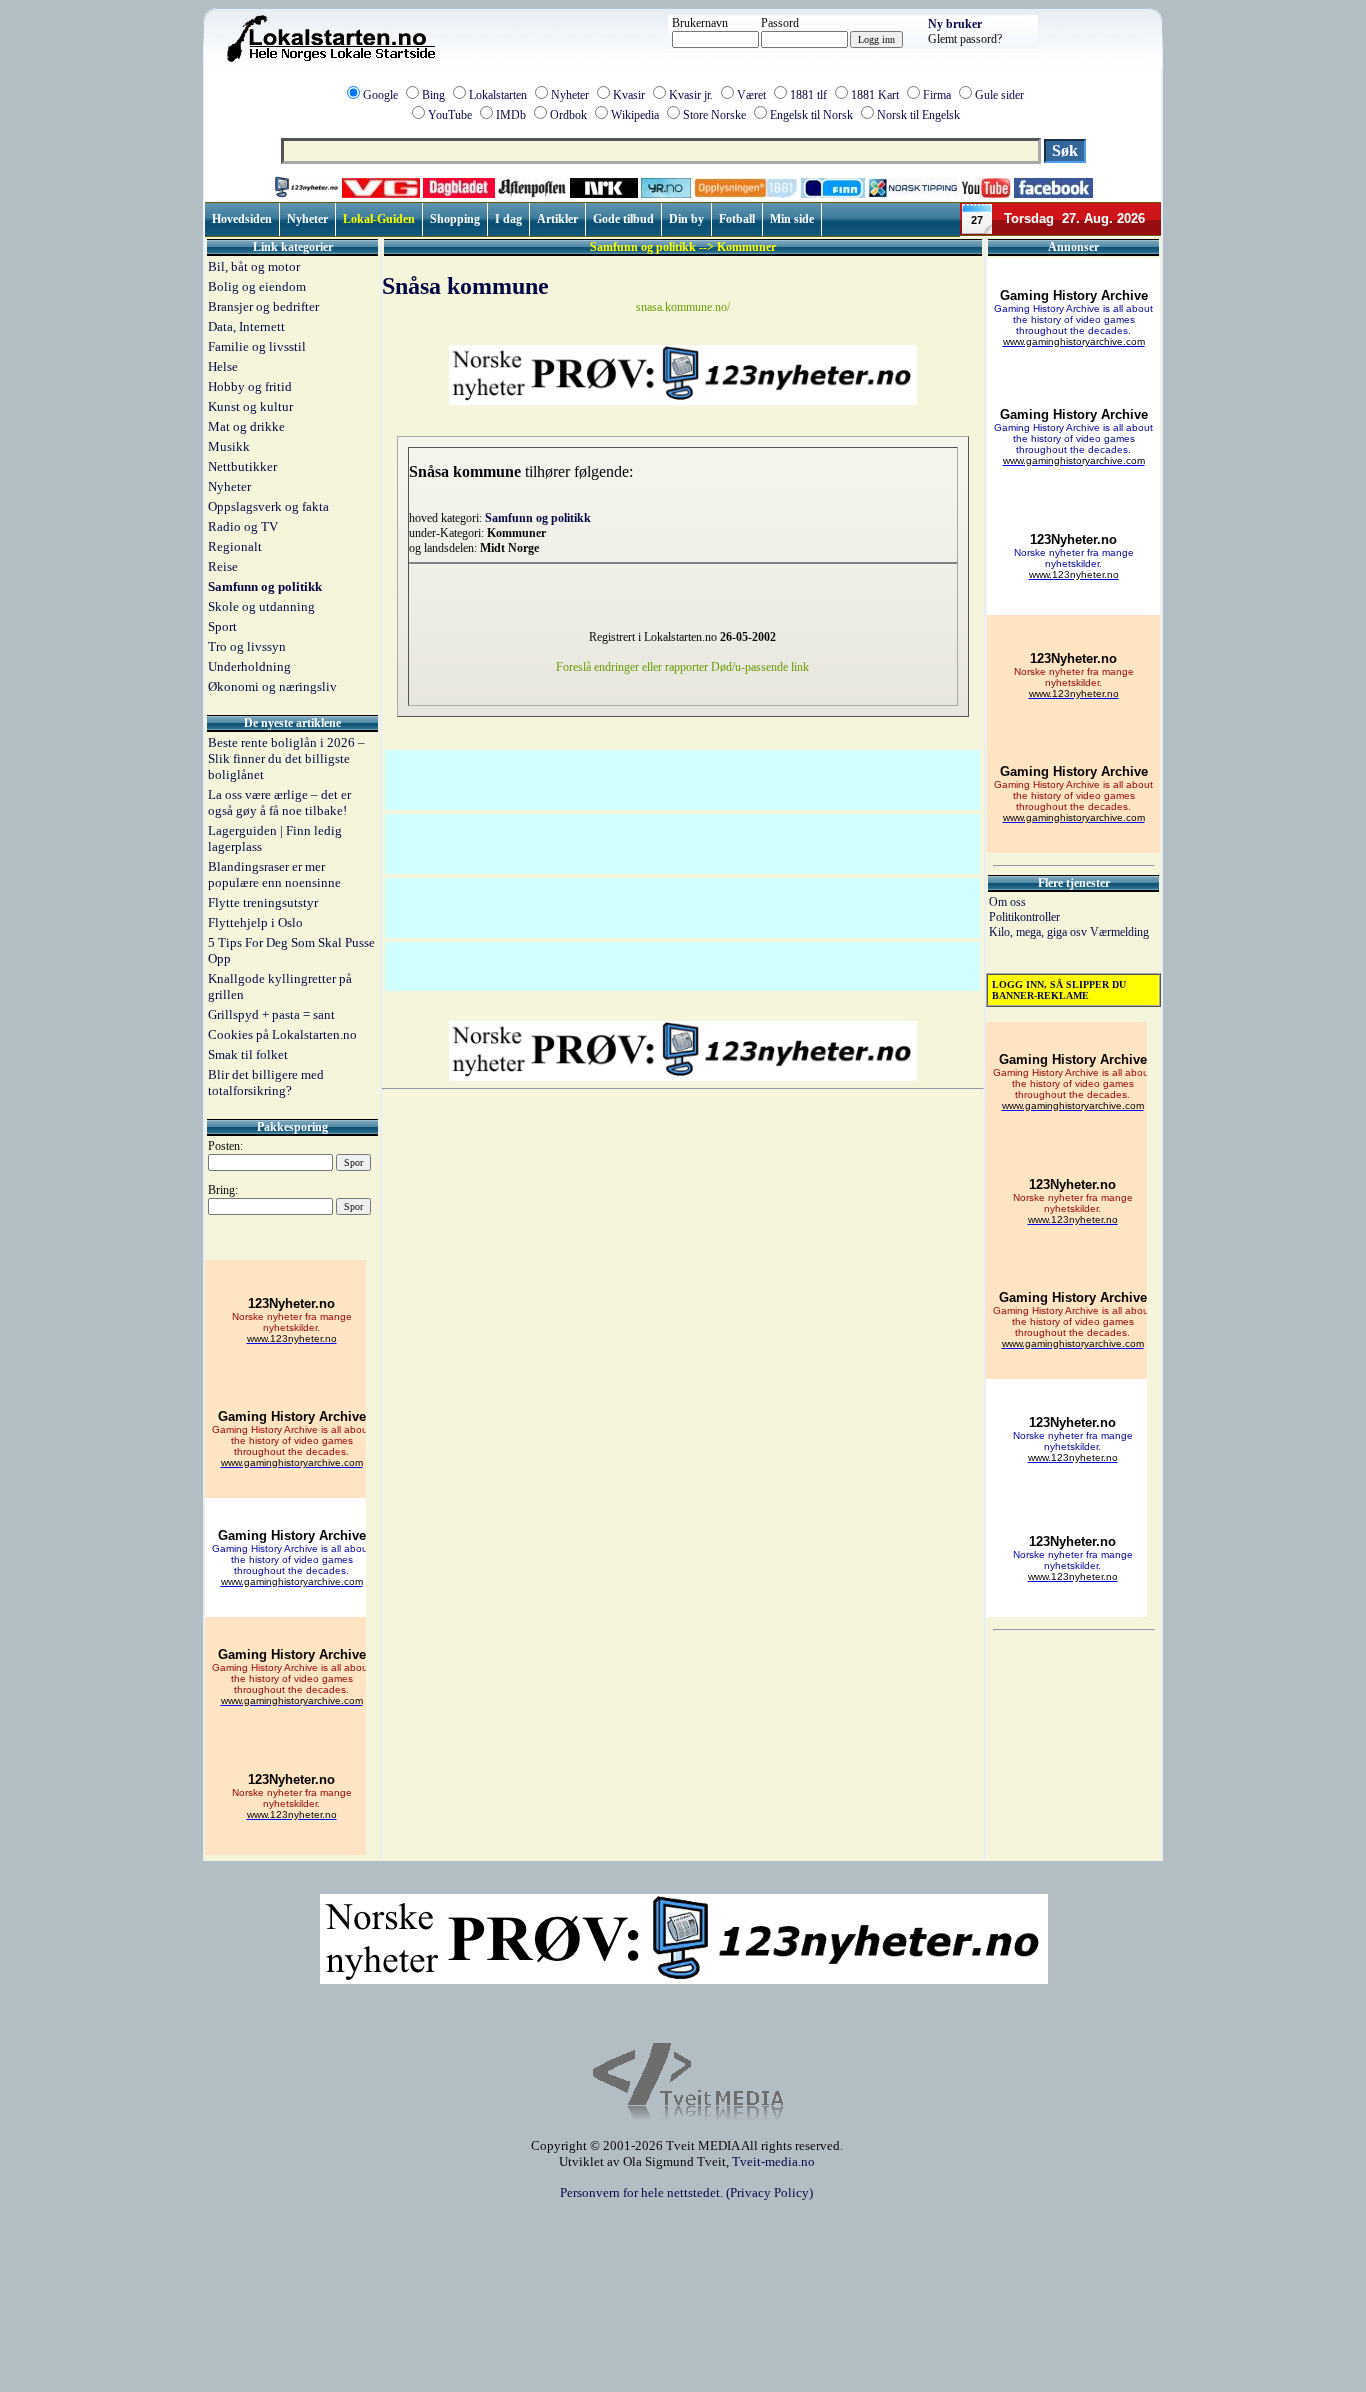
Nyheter (570, 95)
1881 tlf (808, 95)
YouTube (450, 115)
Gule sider (999, 95)
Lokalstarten (498, 95)
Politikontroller (1024, 917)
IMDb (511, 115)
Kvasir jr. (691, 95)
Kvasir (629, 95)
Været (751, 95)
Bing (433, 95)
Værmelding (1119, 932)
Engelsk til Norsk (811, 115)
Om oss (1007, 902)
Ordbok (568, 115)
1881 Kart (875, 95)
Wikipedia (635, 115)
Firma (937, 95)
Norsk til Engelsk (918, 115)
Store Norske (714, 115)
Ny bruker (955, 24)
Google (380, 95)
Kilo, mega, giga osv (1039, 932)
